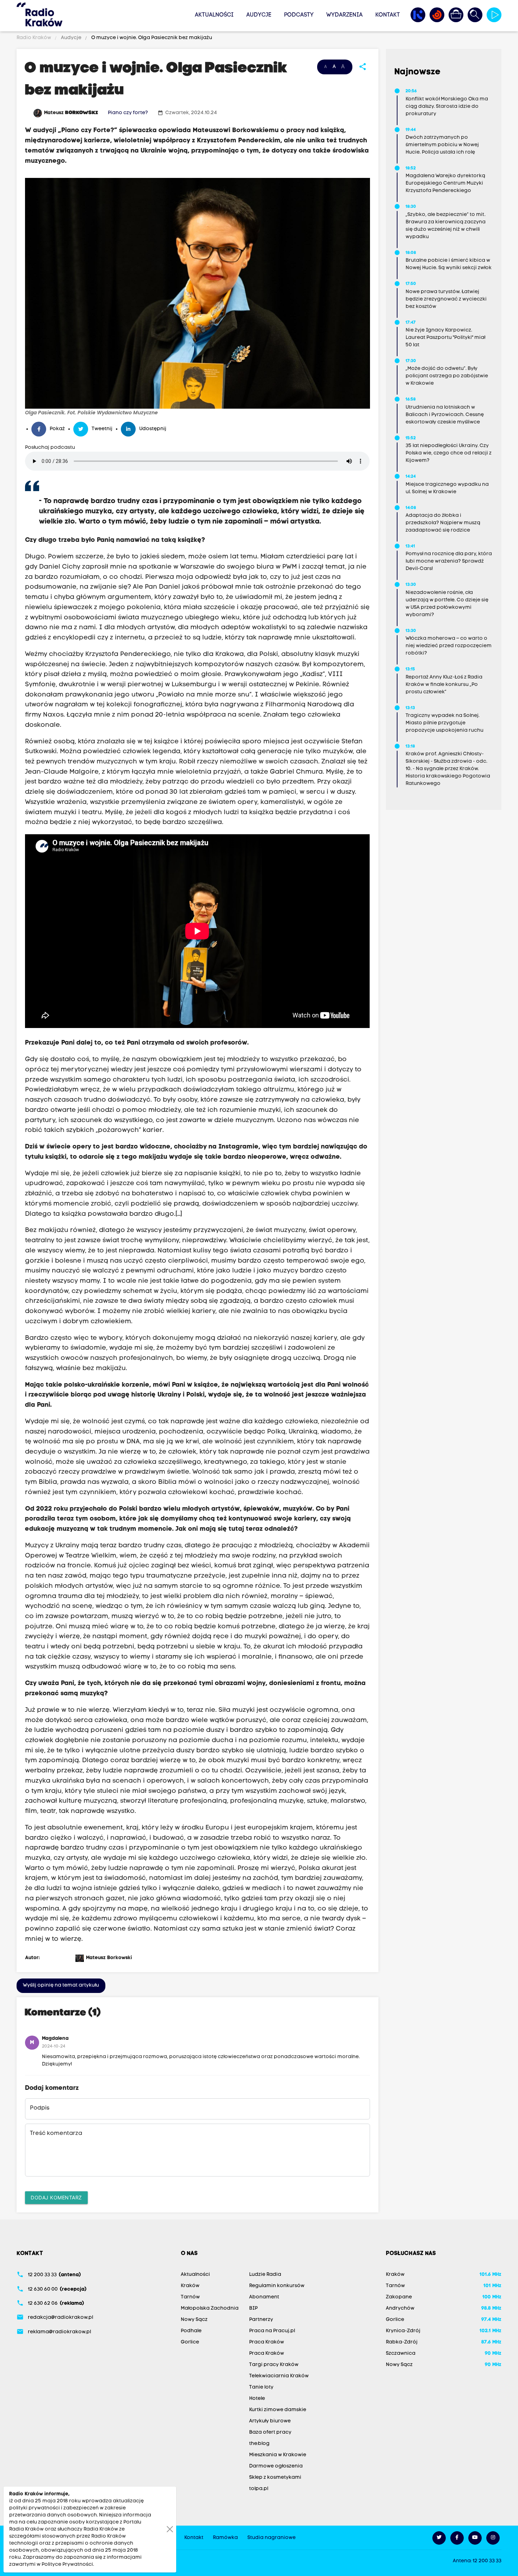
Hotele (257, 2399)
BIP (253, 2308)
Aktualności (214, 15)
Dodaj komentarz (56, 2197)
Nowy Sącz (194, 2320)
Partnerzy (261, 2320)
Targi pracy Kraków (274, 2365)
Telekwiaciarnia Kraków (279, 2376)
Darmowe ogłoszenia (276, 2466)
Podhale (191, 2331)
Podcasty (299, 15)
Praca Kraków (267, 2342)
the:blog (259, 2444)
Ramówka (225, 2538)
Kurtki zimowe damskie (278, 2410)
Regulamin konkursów (277, 2286)
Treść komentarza (56, 2134)
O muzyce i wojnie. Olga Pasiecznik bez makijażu (151, 38)
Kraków (190, 2286)
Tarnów (190, 2297)
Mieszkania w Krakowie (278, 2455)
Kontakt (388, 15)
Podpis (40, 2108)
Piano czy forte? (128, 113)
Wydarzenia (344, 15)
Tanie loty (261, 2387)
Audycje (259, 15)
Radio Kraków (34, 38)
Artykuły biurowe (270, 2421)
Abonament (264, 2297)
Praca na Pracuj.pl (272, 2331)
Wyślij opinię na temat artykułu (61, 1985)
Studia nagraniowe (272, 2538)
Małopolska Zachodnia (210, 2308)
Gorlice (190, 2342)
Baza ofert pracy (270, 2432)
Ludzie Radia (265, 2275)
